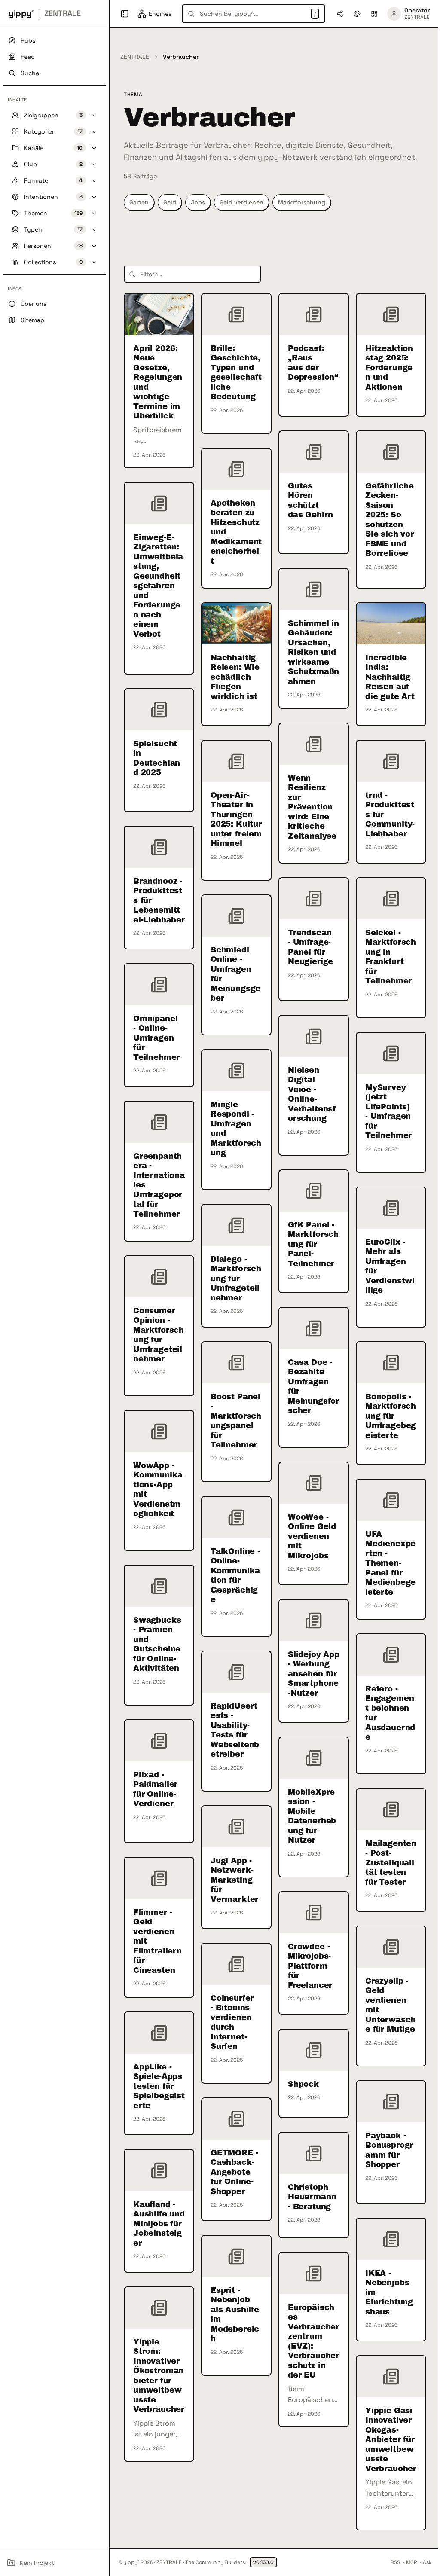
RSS (395, 2562)
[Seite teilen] (340, 14)
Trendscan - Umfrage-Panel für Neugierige (310, 947)
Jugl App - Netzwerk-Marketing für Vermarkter (234, 1880)
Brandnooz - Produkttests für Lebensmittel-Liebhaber (159, 900)
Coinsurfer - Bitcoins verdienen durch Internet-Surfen (232, 2022)
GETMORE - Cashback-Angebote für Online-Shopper (234, 2172)
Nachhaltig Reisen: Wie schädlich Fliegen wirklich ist (235, 677)
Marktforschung (302, 202)
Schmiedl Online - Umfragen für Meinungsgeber (235, 974)
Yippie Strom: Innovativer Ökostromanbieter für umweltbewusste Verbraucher (159, 2376)
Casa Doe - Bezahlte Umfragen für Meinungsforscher (313, 1387)
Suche (30, 73)
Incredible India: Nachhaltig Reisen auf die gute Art (390, 677)
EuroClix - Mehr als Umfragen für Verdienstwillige (390, 1266)
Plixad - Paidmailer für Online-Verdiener (155, 1789)
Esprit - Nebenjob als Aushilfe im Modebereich (235, 2315)
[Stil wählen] (357, 14)
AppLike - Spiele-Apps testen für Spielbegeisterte (159, 2086)
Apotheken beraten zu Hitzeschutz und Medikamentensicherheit (236, 532)
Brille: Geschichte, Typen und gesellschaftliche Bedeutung (236, 373)
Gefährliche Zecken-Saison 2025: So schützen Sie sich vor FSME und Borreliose (390, 520)
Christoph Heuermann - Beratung (312, 2197)
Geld (170, 202)
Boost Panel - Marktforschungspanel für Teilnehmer (236, 1421)
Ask (427, 2562)
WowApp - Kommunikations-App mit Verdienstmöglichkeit (158, 1490)
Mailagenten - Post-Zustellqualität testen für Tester (391, 1863)
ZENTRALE (135, 57)
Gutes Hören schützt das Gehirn (310, 501)
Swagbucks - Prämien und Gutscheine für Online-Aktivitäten (157, 1644)
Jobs (198, 202)
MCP (411, 2562)
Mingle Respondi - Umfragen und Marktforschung (236, 1129)
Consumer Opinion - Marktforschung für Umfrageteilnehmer (159, 1335)
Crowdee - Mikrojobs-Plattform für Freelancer (310, 1966)
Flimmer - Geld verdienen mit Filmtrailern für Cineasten (157, 1941)
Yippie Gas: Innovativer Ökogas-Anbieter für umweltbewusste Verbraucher (391, 2440)
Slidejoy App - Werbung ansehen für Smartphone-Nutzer (314, 1674)
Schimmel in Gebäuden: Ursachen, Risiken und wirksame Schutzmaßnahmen (313, 652)
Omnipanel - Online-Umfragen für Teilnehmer (156, 1038)
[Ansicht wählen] (374, 14)
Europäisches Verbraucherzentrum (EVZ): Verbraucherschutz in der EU (313, 2341)
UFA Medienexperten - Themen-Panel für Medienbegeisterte (390, 1563)
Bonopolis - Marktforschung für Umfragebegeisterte (391, 1416)
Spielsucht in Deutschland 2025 (157, 758)
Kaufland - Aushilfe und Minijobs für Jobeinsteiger (159, 2224)
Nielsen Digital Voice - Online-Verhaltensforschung (312, 1094)
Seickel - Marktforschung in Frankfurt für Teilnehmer (391, 957)
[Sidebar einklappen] (125, 14)
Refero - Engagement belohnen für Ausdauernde (390, 1713)
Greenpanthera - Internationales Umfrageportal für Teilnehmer (159, 1185)
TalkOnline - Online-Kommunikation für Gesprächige (235, 1576)
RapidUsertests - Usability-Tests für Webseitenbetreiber (235, 1730)
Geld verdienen (241, 202)
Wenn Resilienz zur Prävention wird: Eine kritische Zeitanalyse (312, 807)
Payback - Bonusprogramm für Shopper (389, 2150)
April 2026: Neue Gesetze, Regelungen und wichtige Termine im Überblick (158, 382)
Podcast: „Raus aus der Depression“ (313, 363)
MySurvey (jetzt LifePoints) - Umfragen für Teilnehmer (388, 1112)
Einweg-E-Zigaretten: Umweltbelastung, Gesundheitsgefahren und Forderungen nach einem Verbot (158, 586)
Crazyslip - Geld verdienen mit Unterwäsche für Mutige (390, 2005)
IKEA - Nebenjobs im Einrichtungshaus (389, 2292)
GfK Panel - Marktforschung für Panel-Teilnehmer (313, 1244)
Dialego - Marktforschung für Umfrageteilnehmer (236, 1279)
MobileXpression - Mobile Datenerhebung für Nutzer (312, 1816)
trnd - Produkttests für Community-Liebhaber (390, 815)
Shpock (303, 2084)
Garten (139, 202)
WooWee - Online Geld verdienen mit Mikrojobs (312, 1536)
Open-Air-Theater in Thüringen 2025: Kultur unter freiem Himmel (236, 819)
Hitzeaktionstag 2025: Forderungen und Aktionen (389, 368)
